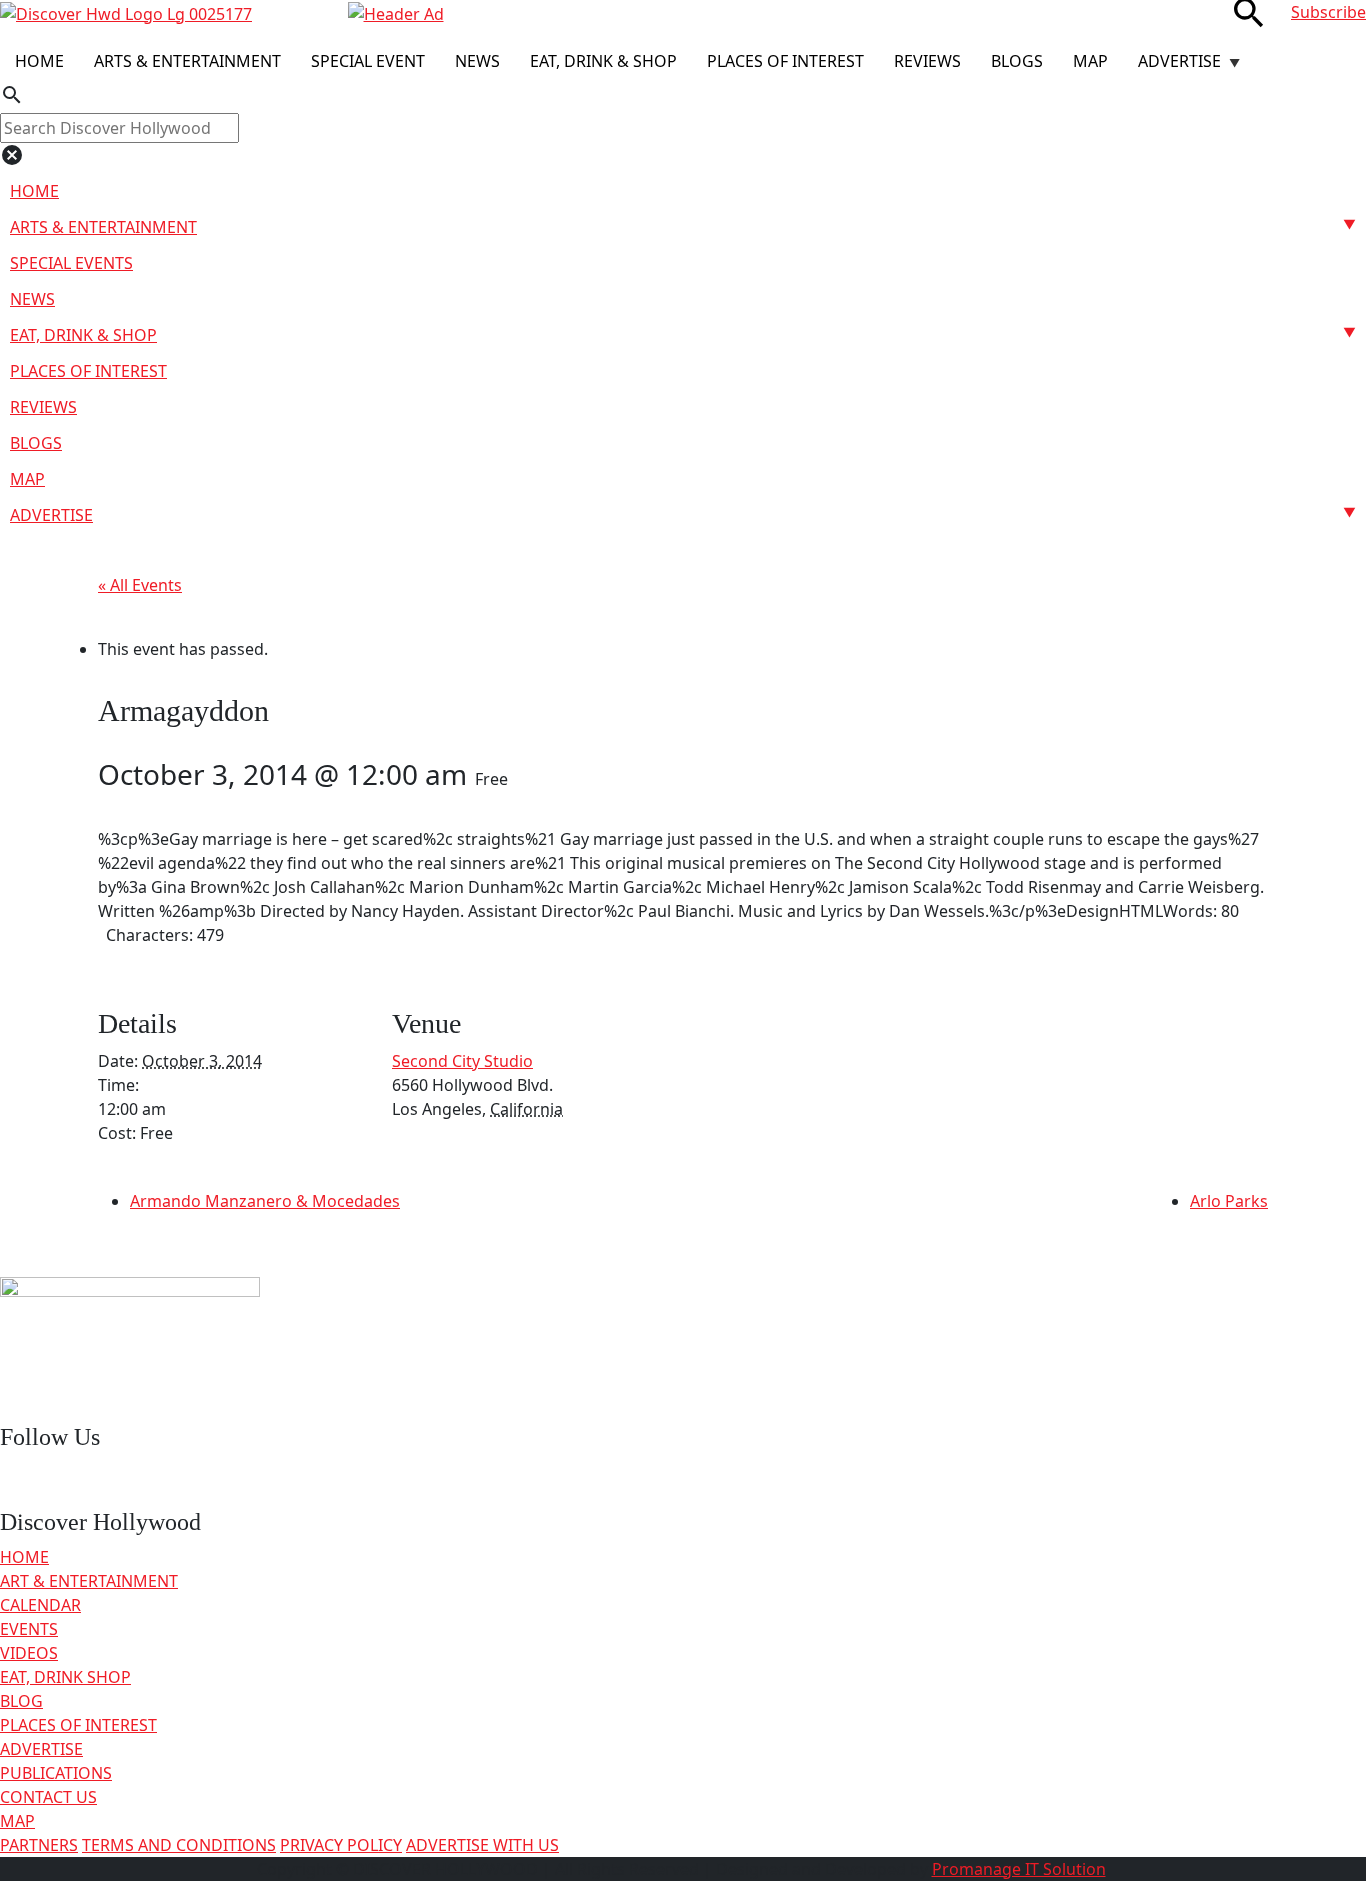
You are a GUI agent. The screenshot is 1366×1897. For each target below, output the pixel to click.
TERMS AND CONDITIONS (179, 1845)
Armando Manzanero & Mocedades (265, 1201)
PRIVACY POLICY (341, 1845)
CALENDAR (40, 1605)
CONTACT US (48, 1797)
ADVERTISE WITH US (482, 1845)
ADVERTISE (41, 1749)
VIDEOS (29, 1653)
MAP (17, 1821)
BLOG (21, 1701)
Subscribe (1328, 12)
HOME (24, 1557)
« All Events (140, 585)
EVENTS (29, 1629)
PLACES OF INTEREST (78, 1725)
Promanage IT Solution (1019, 1869)
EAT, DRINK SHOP (65, 1677)
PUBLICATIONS (56, 1773)
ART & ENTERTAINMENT (89, 1581)
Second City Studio (462, 1061)
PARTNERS (39, 1845)
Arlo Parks (1229, 1201)
